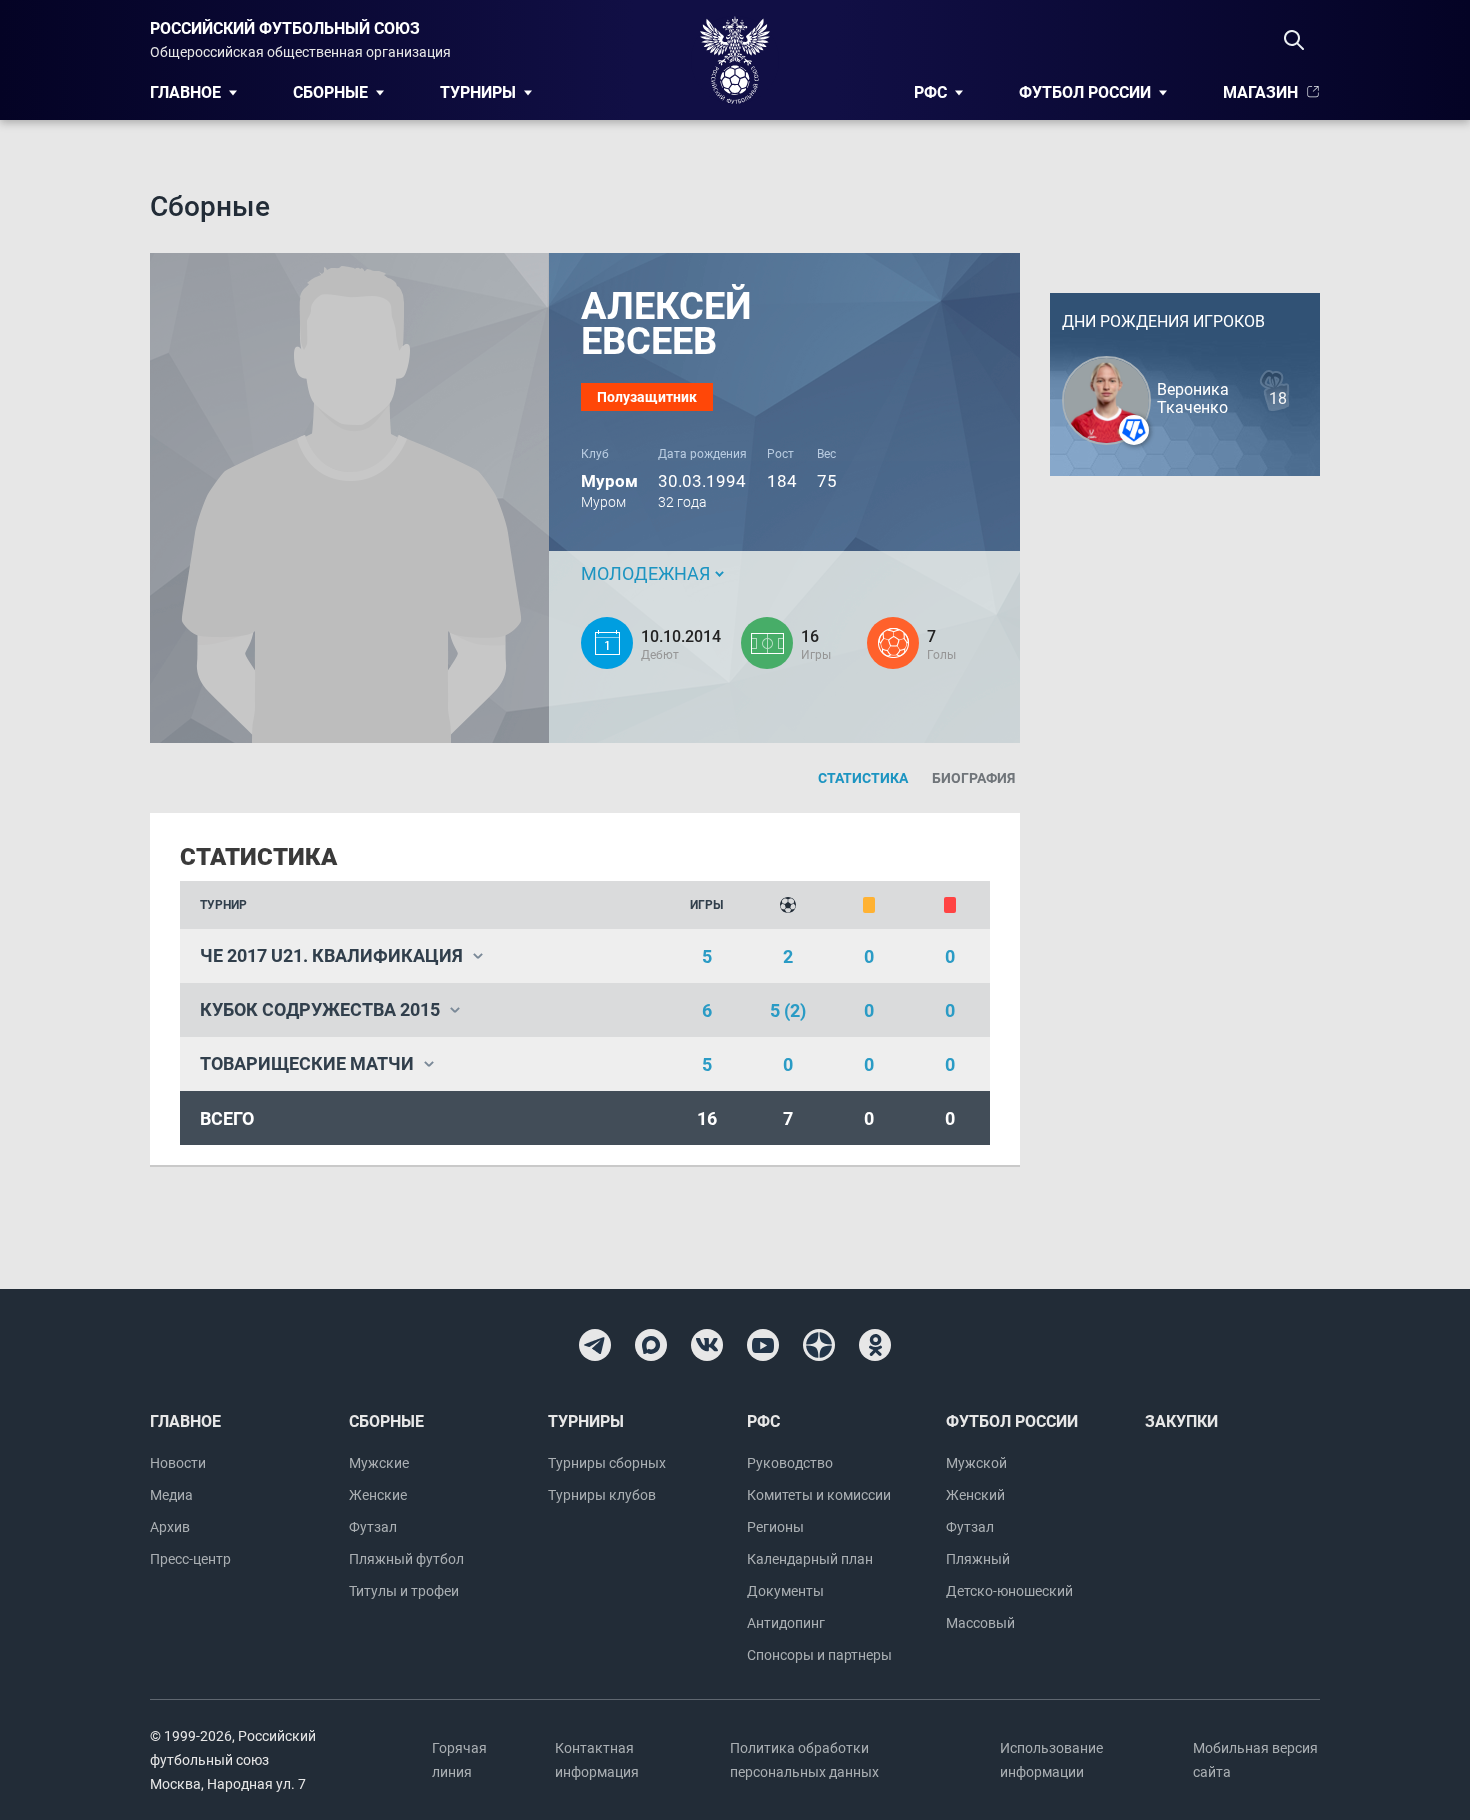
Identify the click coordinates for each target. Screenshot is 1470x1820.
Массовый (980, 1623)
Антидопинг (786, 1623)
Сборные (330, 92)
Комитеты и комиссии (819, 1495)
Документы (785, 1591)
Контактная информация (597, 1760)
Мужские (379, 1463)
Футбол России (1085, 92)
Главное (185, 92)
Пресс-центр (190, 1559)
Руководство (790, 1463)
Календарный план (810, 1559)
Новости (178, 1463)
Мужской (976, 1463)
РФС (930, 92)
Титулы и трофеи (404, 1591)
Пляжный (978, 1559)
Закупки (1181, 1421)
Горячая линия (459, 1760)
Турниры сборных (607, 1463)
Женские (378, 1495)
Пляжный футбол (406, 1559)
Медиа (171, 1495)
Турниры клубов (602, 1495)
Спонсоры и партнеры (819, 1655)
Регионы (775, 1527)
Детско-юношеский (1009, 1591)
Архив (170, 1527)
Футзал (373, 1527)
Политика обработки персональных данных (804, 1760)
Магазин (1260, 92)
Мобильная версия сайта (1255, 1760)
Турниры (478, 92)
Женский (975, 1495)
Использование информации (1051, 1760)
